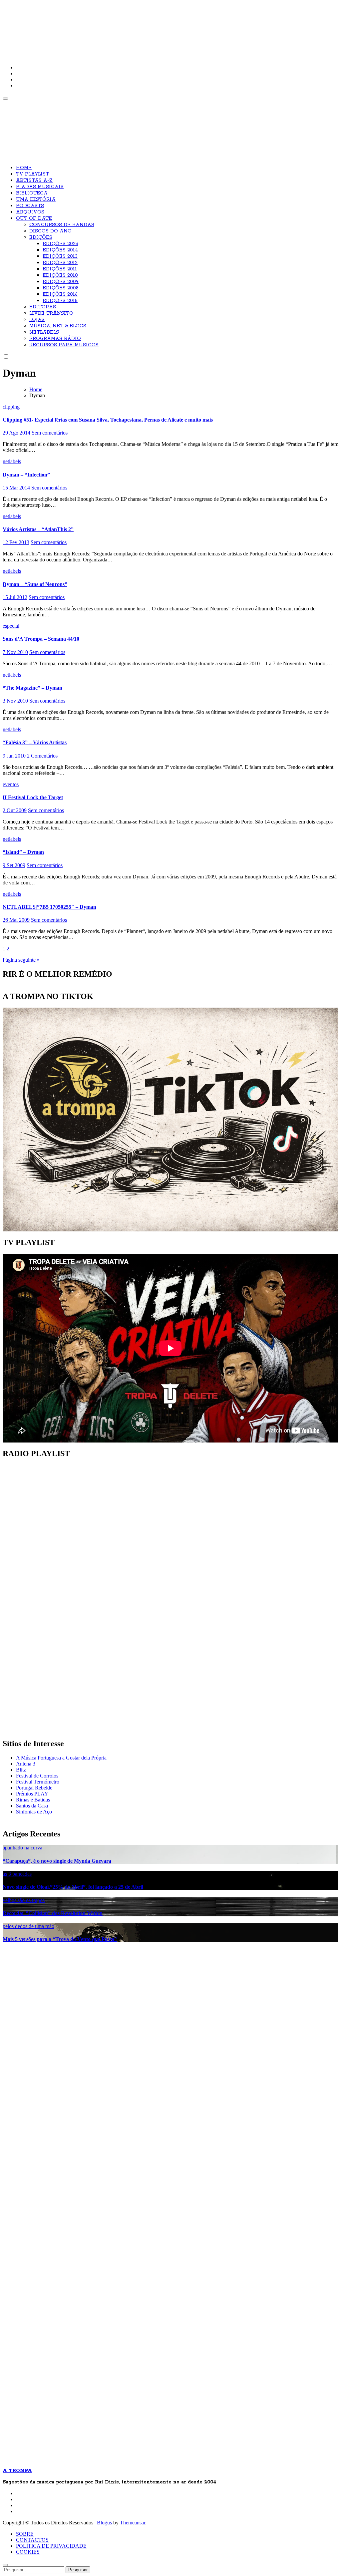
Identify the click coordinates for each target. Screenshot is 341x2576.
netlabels (12, 461)
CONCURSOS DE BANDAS (62, 225)
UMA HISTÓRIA (36, 199)
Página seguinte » (21, 960)
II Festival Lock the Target (33, 797)
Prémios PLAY (32, 1794)
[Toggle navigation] (5, 99)
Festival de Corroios (37, 1776)
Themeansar (133, 2523)
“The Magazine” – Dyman (32, 688)
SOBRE (25, 2534)
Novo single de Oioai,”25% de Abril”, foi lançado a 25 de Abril (73, 1887)
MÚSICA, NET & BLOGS (58, 326)
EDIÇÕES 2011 (60, 269)
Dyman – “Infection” (26, 475)
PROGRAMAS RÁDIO (55, 339)
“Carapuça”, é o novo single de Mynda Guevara (57, 1861)
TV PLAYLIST (32, 174)
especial (11, 626)
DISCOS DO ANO (50, 231)
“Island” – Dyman (23, 852)
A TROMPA (98, 27)
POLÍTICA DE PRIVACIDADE (51, 2546)
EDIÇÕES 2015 (60, 301)
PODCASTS (30, 206)
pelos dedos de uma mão (28, 1926)
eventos (11, 784)
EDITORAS (43, 307)
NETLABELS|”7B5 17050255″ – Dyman (49, 907)
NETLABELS (44, 332)
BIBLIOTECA (32, 193)
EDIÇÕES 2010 (60, 275)
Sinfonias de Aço (34, 1812)
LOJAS (37, 320)
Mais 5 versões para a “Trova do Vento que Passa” (60, 1939)
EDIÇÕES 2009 (61, 282)
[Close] (5, 2565)
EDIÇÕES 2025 (60, 244)
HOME (24, 168)
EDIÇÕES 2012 (60, 263)
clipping (11, 407)
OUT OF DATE (34, 218)
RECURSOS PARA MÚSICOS (64, 345)
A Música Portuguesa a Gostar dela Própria (61, 1758)
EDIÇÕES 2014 (60, 250)
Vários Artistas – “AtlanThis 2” (38, 529)
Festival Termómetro (38, 1782)
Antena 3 (26, 1764)
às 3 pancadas (17, 1874)
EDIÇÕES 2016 (60, 294)
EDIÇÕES (41, 237)
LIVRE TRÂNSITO (51, 313)
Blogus (104, 2523)
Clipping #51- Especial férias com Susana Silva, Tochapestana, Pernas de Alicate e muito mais (108, 420)
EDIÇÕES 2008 (61, 288)
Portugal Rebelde (34, 1788)
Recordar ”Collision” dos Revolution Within (53, 1913)
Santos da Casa (32, 1806)
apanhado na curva (22, 1848)
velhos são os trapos (24, 1900)
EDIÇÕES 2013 (60, 256)
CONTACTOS (32, 2540)
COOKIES (28, 2552)
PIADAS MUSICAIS (40, 187)
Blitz (21, 1770)
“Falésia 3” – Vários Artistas (35, 742)
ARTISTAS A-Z (34, 180)
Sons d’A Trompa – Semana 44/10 (41, 639)
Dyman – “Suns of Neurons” (35, 584)
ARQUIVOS (30, 212)
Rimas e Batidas (33, 1800)
